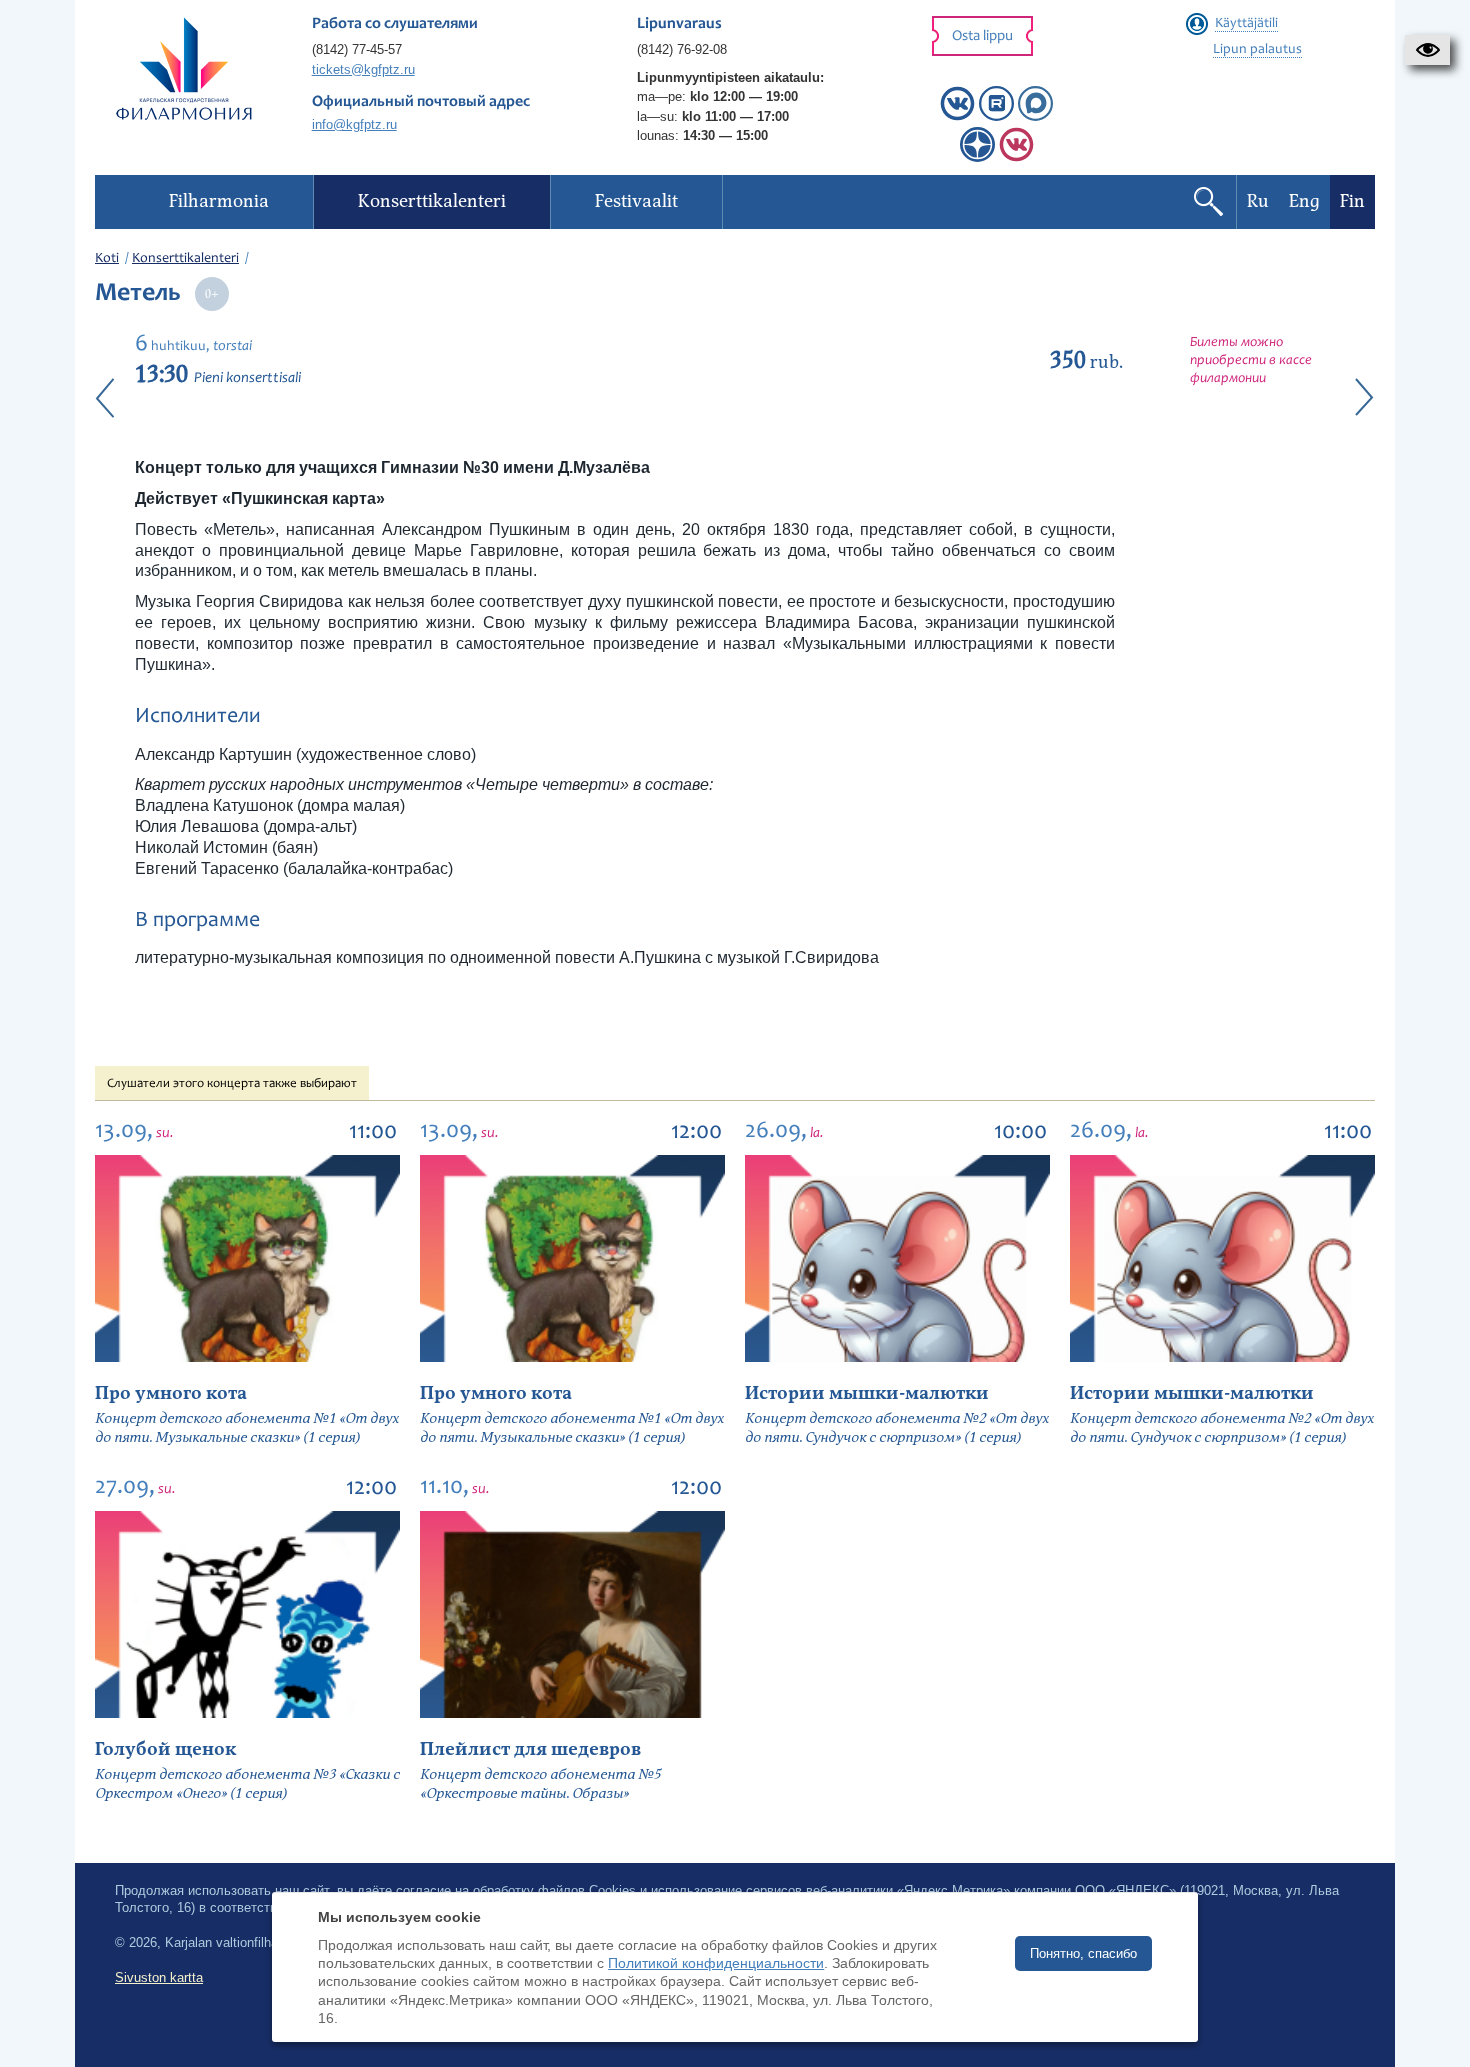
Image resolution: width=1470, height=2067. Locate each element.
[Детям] (1016, 157)
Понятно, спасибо (1083, 1953)
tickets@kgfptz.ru (363, 69)
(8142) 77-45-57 (357, 49)
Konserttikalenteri (185, 259)
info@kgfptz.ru (354, 124)
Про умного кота (171, 1393)
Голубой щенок (165, 1749)
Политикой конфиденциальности (716, 1963)
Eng (1304, 201)
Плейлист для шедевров (530, 1749)
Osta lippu (982, 36)
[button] (1427, 50)
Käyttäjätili (1246, 24)
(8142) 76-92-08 (682, 49)
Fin (1352, 201)
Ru (1258, 201)
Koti (107, 259)
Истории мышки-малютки (867, 1393)
